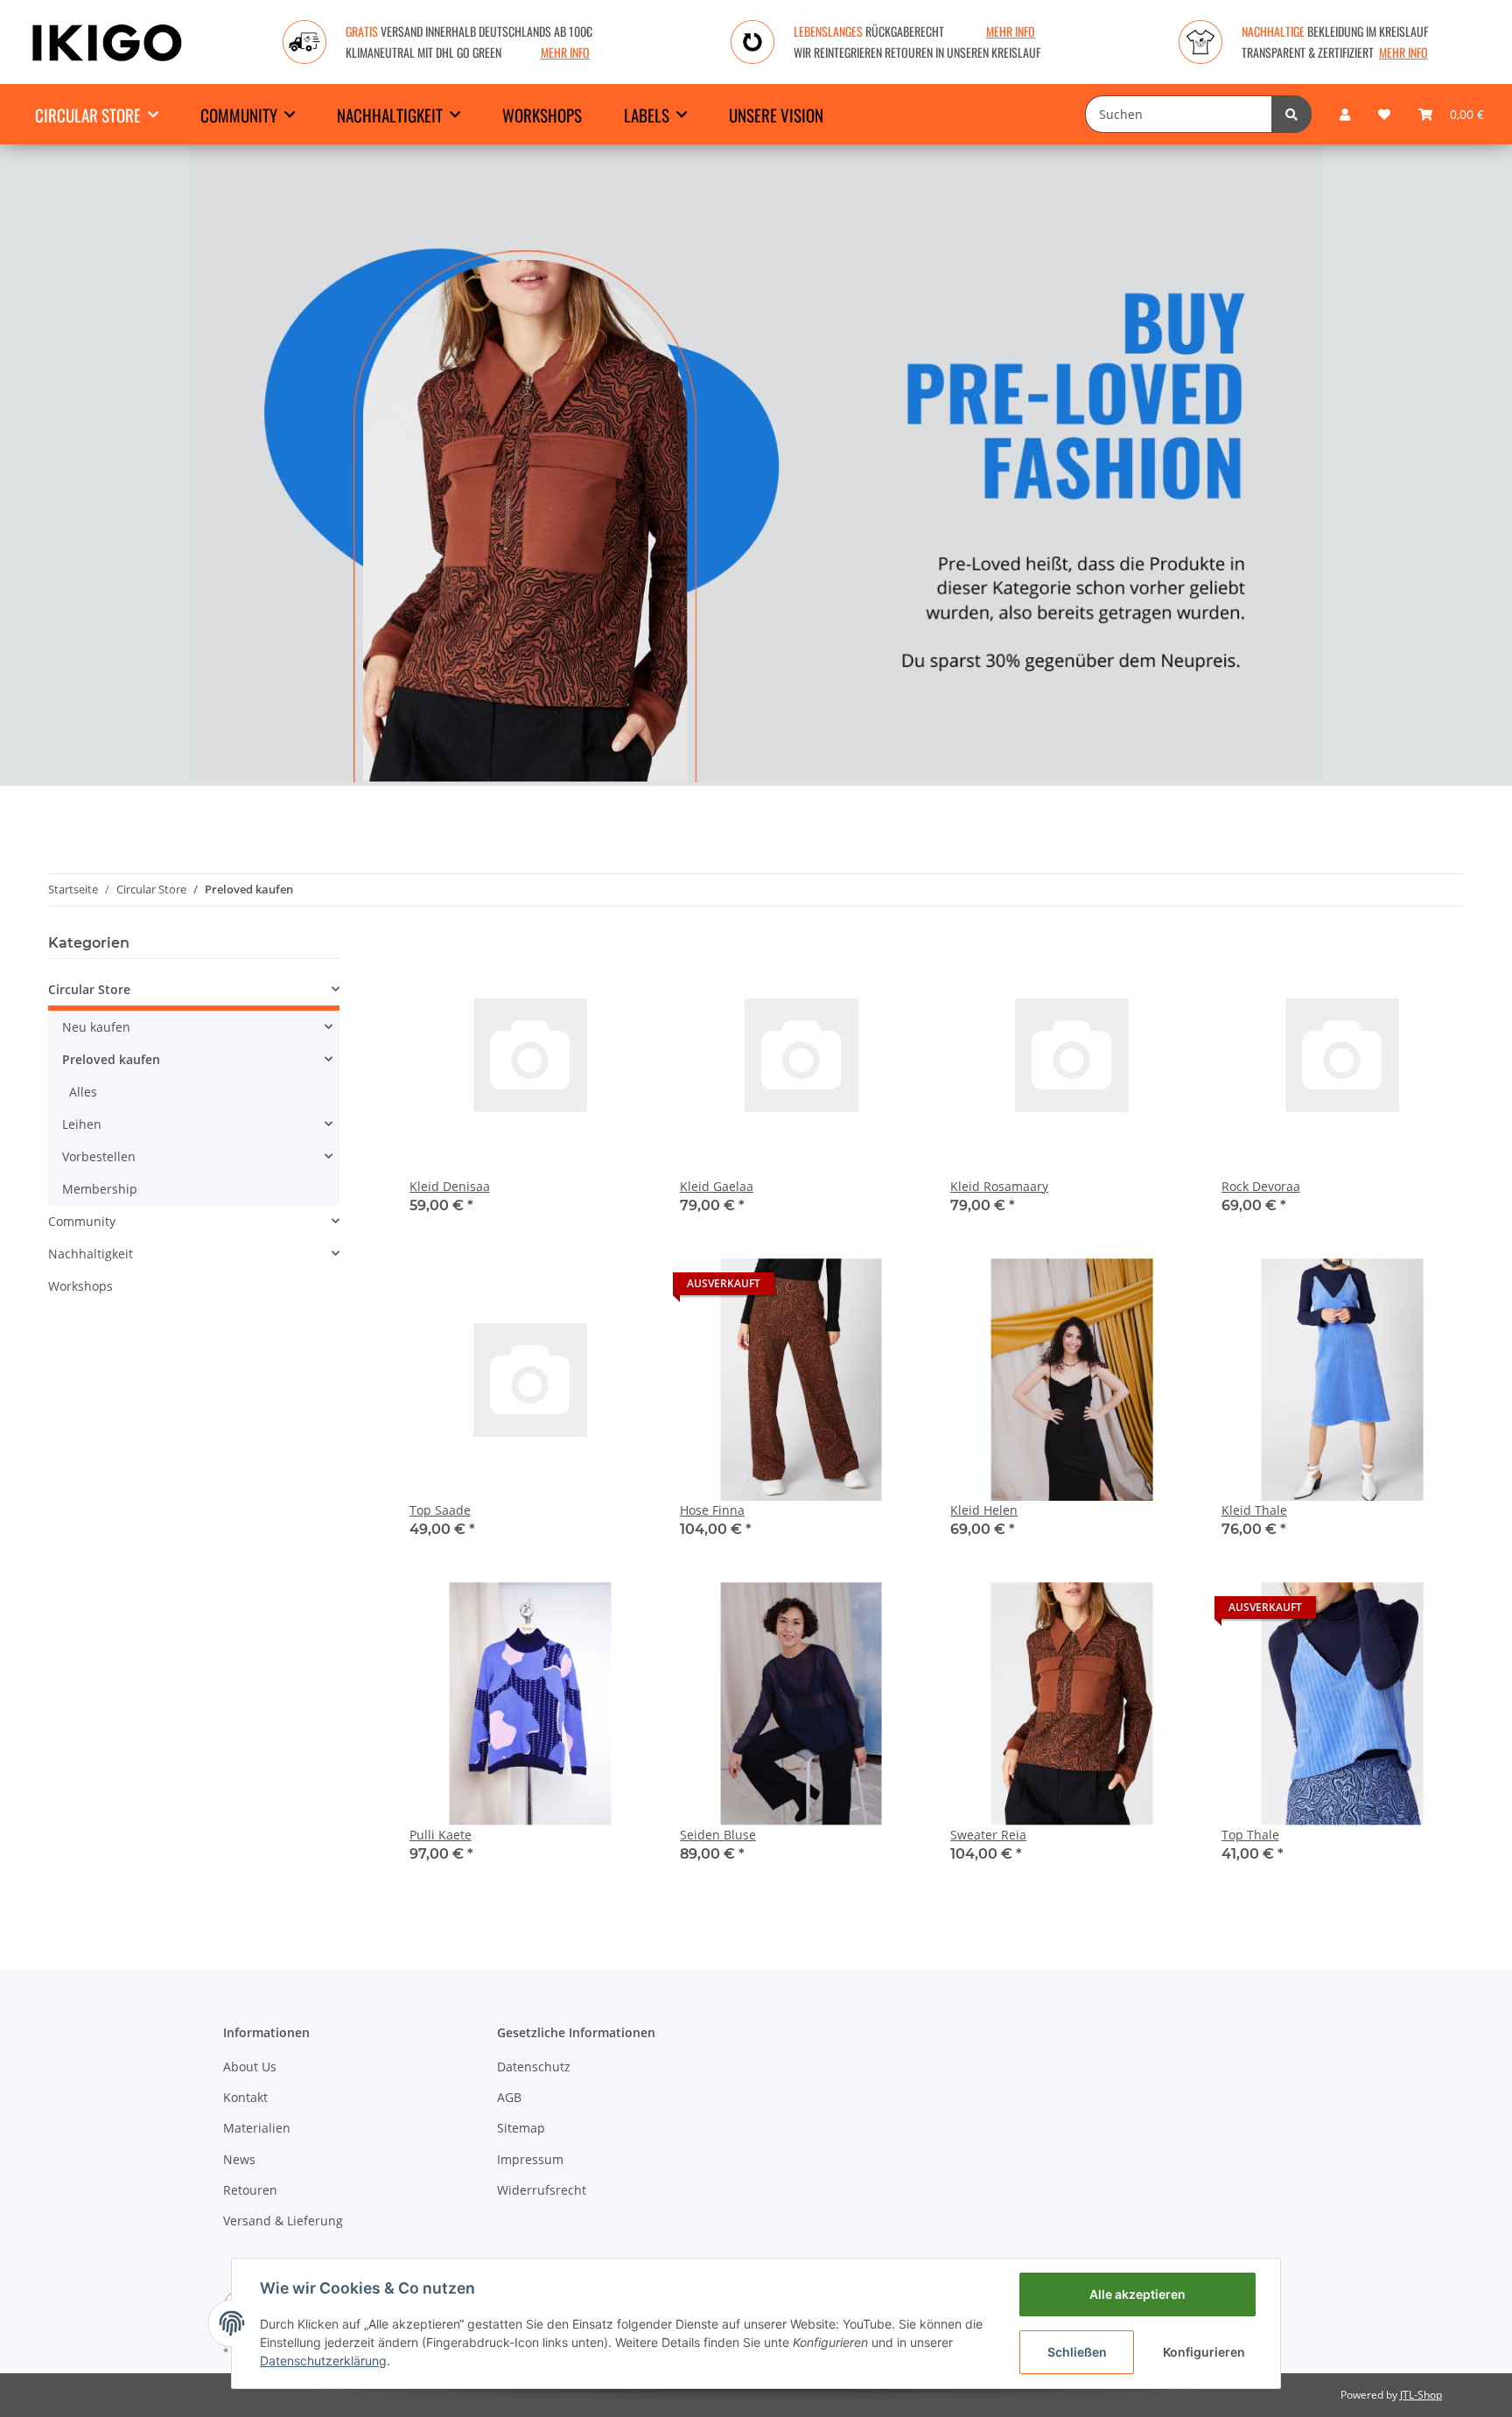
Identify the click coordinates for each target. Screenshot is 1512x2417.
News (239, 2159)
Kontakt (245, 2097)
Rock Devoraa (1261, 1186)
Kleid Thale (1254, 1510)
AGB (509, 2097)
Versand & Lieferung (283, 2221)
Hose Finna (712, 1510)
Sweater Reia (988, 1835)
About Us (250, 2067)
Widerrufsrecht (542, 2190)
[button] (1345, 114)
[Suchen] (1291, 114)
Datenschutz (534, 2067)
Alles (83, 1092)
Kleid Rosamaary (999, 1186)
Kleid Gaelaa (717, 1186)
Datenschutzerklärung (323, 2361)
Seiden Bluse (718, 1835)
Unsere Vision (776, 115)
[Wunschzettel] (1384, 114)
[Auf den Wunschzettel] (622, 964)
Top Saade (440, 1510)
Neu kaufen (96, 1027)
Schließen (1077, 2352)
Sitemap (521, 2128)
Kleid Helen (984, 1510)
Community (82, 1221)
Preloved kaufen (111, 1059)
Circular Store (89, 989)
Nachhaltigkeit (91, 1254)
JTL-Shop (1421, 2395)
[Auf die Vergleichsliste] (577, 964)
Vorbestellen (99, 1156)
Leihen (82, 1124)
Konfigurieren (1204, 2352)
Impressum (530, 2159)
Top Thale (1250, 1835)
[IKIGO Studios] (107, 42)
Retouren (250, 2190)
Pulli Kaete (441, 1835)
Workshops (80, 1286)
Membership (100, 1189)
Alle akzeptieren (1137, 2294)
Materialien (257, 2128)
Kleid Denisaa (450, 1186)
